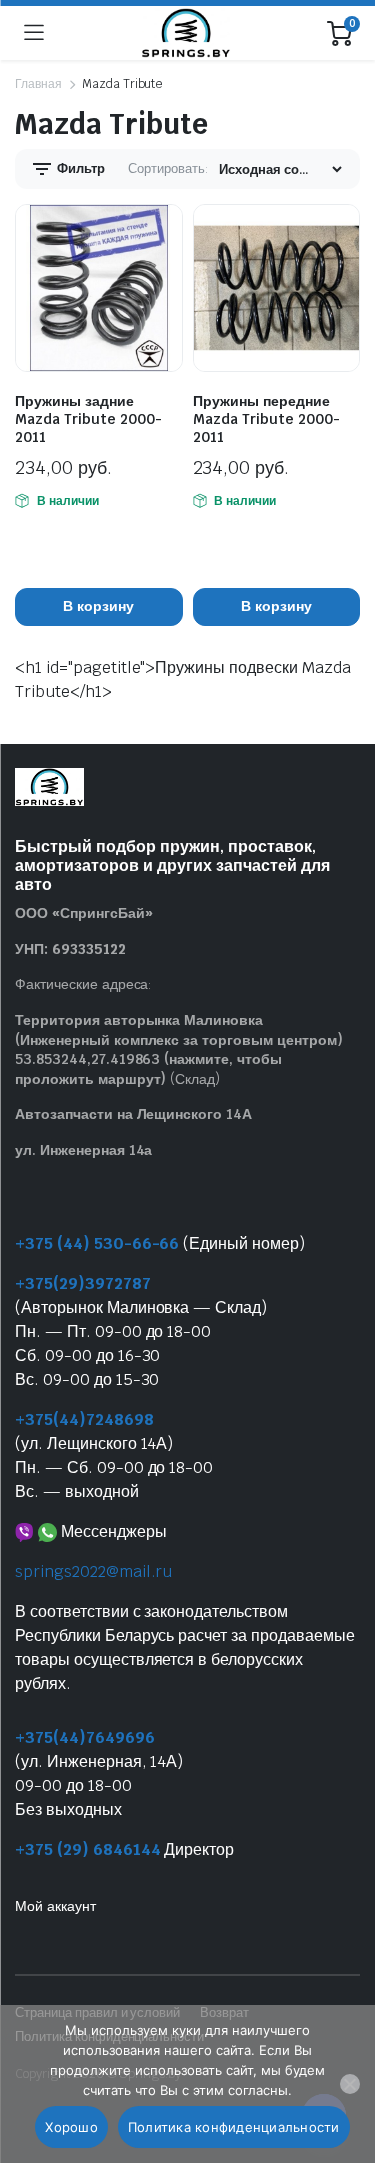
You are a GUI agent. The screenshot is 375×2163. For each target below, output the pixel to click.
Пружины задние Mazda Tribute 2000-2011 (88, 419)
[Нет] (350, 2084)
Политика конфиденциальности (234, 2127)
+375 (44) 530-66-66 (97, 1243)
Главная (38, 84)
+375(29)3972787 (83, 1283)
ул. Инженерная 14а (83, 1150)
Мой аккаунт (55, 1906)
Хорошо (71, 2127)
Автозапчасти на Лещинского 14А (133, 1114)
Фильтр (79, 168)
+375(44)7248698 (84, 1419)
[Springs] (186, 33)
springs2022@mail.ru (93, 1571)
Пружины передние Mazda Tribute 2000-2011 (266, 419)
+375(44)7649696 (85, 1737)
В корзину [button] (98, 606)
